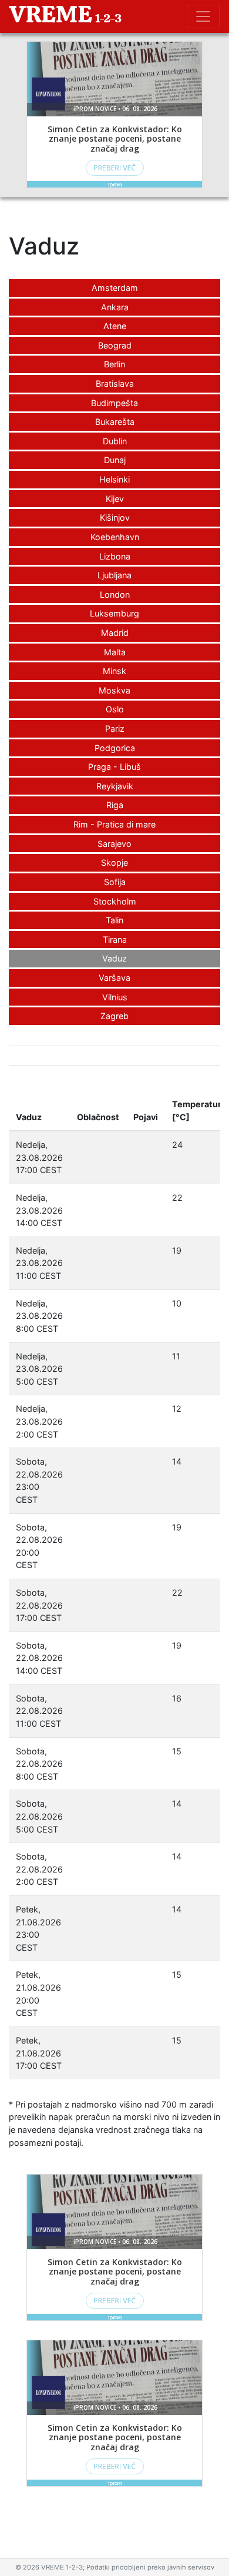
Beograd (115, 345)
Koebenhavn (115, 537)
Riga (115, 805)
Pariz (115, 728)
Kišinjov (115, 517)
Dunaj (115, 460)
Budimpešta (114, 403)
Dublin (115, 441)
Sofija (115, 882)
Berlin (114, 364)
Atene (115, 326)
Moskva (114, 690)
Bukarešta (115, 422)
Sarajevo (114, 844)
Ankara (115, 307)
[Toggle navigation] (203, 16)
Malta (115, 652)
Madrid (115, 633)
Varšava (114, 978)
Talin (114, 920)
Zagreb (114, 1016)
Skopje (114, 862)
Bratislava (115, 383)
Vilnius (115, 997)
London (115, 594)
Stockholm (115, 901)
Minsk (114, 671)
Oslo (115, 709)
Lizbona (115, 556)
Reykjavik (115, 786)
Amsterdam (115, 288)
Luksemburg (114, 613)
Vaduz (114, 958)
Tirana (115, 939)
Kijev (115, 499)
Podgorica (115, 748)
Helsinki (114, 479)
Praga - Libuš (114, 767)
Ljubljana (114, 575)
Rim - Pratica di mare (114, 824)
